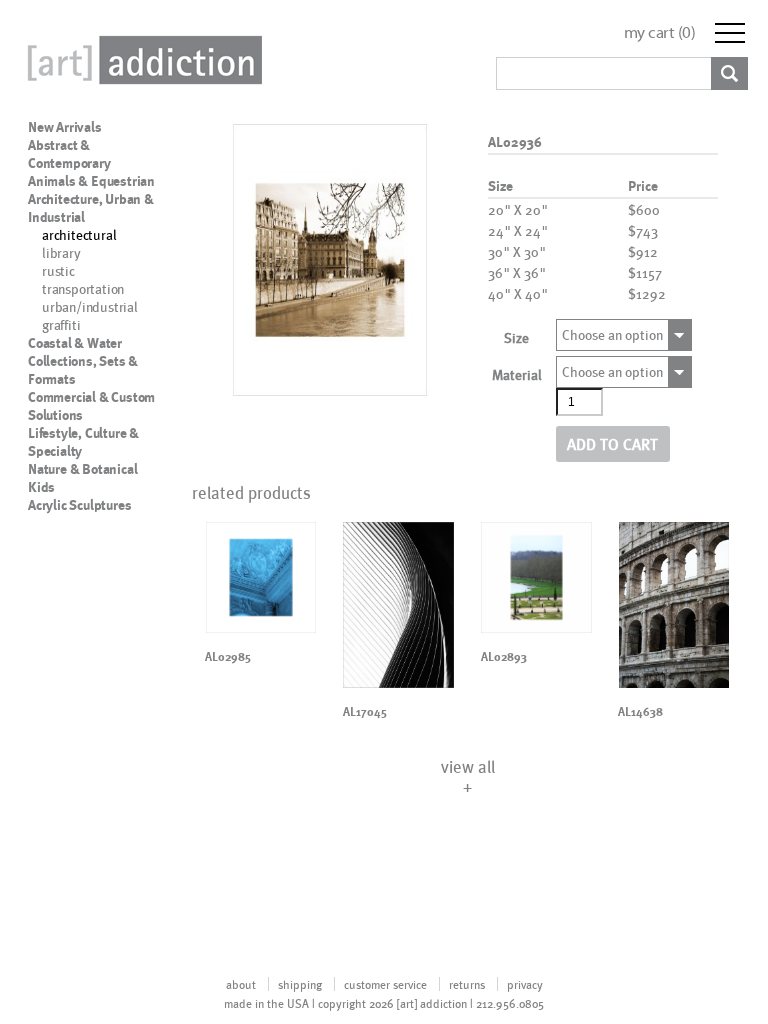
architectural (79, 234)
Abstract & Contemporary (69, 154)
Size (516, 337)
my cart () (660, 32)
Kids (41, 487)
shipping (300, 984)
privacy (525, 984)
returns (467, 984)
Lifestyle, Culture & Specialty (83, 442)
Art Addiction (141, 60)
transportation (83, 288)
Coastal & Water (75, 343)
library (61, 252)
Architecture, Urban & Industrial (91, 208)
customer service (385, 984)
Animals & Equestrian (91, 181)
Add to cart (612, 443)
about (241, 984)
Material (517, 374)
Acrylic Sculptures (79, 505)
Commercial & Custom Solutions (91, 406)
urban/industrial (90, 306)
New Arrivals (65, 127)
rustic (58, 270)
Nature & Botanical (82, 469)
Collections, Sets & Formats (83, 370)
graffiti (61, 324)
